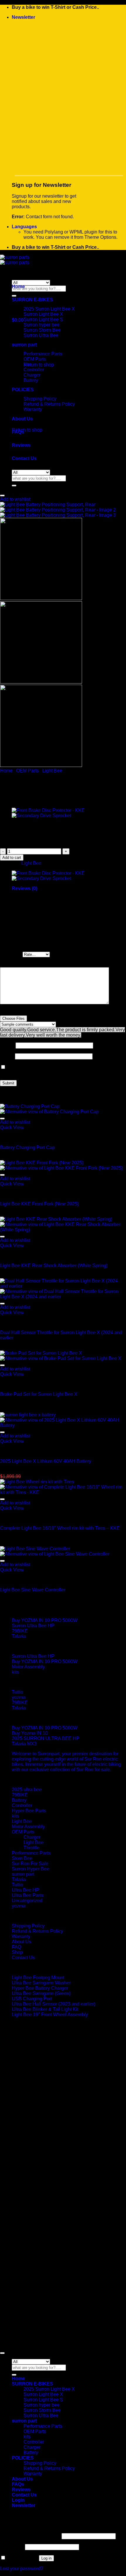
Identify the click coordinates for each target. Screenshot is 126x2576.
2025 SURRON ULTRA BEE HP (46, 1738)
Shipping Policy (40, 399)
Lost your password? (22, 2569)
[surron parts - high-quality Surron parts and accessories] (15, 260)
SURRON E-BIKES (32, 300)
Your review (14, 964)
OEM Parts (35, 359)
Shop (17, 1952)
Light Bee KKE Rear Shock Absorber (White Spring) (54, 1266)
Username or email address (30, 2536)
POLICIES (23, 2458)
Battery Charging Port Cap (27, 1147)
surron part (23, 1874)
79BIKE (20, 1631)
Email (7, 1056)
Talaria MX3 (24, 1744)
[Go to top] (2, 2353)
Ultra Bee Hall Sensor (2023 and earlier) (53, 2004)
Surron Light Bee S (43, 319)
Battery (31, 380)
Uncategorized (27, 1901)
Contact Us (24, 458)
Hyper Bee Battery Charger (40, 1988)
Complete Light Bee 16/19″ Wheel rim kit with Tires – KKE (60, 1528)
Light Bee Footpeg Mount (38, 1978)
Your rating (11, 954)
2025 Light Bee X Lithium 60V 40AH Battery (46, 1461)
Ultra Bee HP (25, 1890)
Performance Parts (43, 354)
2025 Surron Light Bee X (49, 309)
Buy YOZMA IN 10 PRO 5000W (45, 1620)
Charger (32, 375)
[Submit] (14, 296)
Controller (34, 370)
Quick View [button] (12, 1127)
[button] (23, 17)
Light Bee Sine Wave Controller (33, 1590)
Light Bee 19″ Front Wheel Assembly (50, 2015)
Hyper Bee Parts (29, 1811)
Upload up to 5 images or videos (34, 1013)
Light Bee (52, 771)
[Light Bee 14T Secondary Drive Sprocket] (41, 816)
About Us (22, 419)
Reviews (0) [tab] (24, 888)
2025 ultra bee (27, 1790)
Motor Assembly (28, 1667)
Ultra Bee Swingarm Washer (41, 1983)
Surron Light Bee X (43, 314)
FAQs (18, 432)
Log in (46, 2558)
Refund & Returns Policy (49, 404)
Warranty (21, 1936)
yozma (19, 1697)
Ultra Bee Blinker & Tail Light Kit (45, 2009)
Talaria (19, 1636)
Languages (24, 227)
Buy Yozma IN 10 (30, 1733)
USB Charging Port (32, 1999)
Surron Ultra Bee (41, 2415)
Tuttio (17, 1692)
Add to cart (12, 858)
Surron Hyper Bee (30, 1869)
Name (8, 1045)
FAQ (16, 1947)
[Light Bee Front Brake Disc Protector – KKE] (48, 810)
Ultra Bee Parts (28, 1895)
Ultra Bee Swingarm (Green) (41, 1993)
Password (12, 2547)
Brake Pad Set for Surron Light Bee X (39, 1394)
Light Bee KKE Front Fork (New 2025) (39, 1204)
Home (18, 287)
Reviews (21, 445)
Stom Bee (22, 1858)
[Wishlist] (2, 496)
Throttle (31, 1848)
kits (27, 364)
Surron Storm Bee (42, 2410)
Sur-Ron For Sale (30, 1864)
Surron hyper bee (41, 2405)
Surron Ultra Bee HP (33, 1626)
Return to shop (39, 365)
